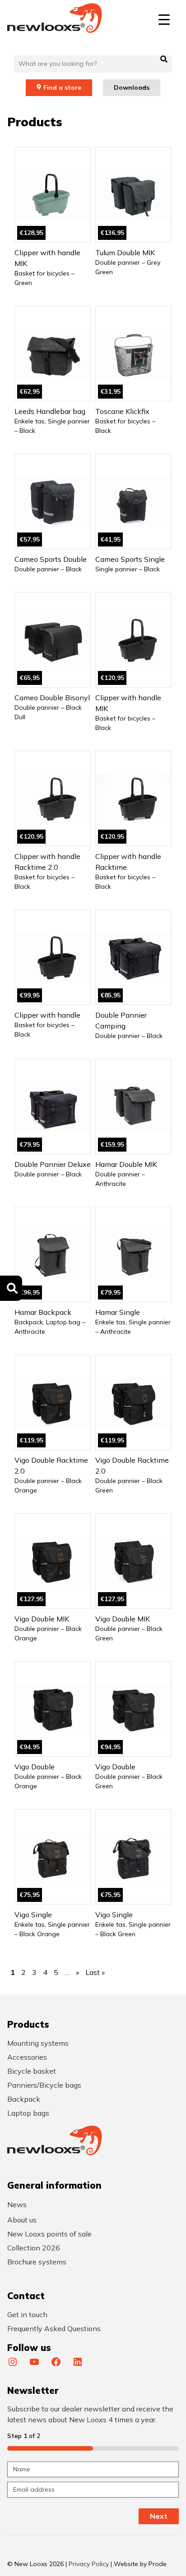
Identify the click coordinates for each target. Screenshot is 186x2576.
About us (22, 2220)
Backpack (24, 2099)
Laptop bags (28, 2113)
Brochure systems (37, 2262)
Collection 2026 (34, 2248)
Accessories (27, 2057)
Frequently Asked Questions (54, 2328)
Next (159, 2516)
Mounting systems (38, 2043)
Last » (95, 1972)
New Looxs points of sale (49, 2234)
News (17, 2204)
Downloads (132, 87)
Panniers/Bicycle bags (44, 2085)
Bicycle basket (32, 2071)
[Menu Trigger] (164, 19)
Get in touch (27, 2314)
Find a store (62, 87)
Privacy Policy (89, 2564)
